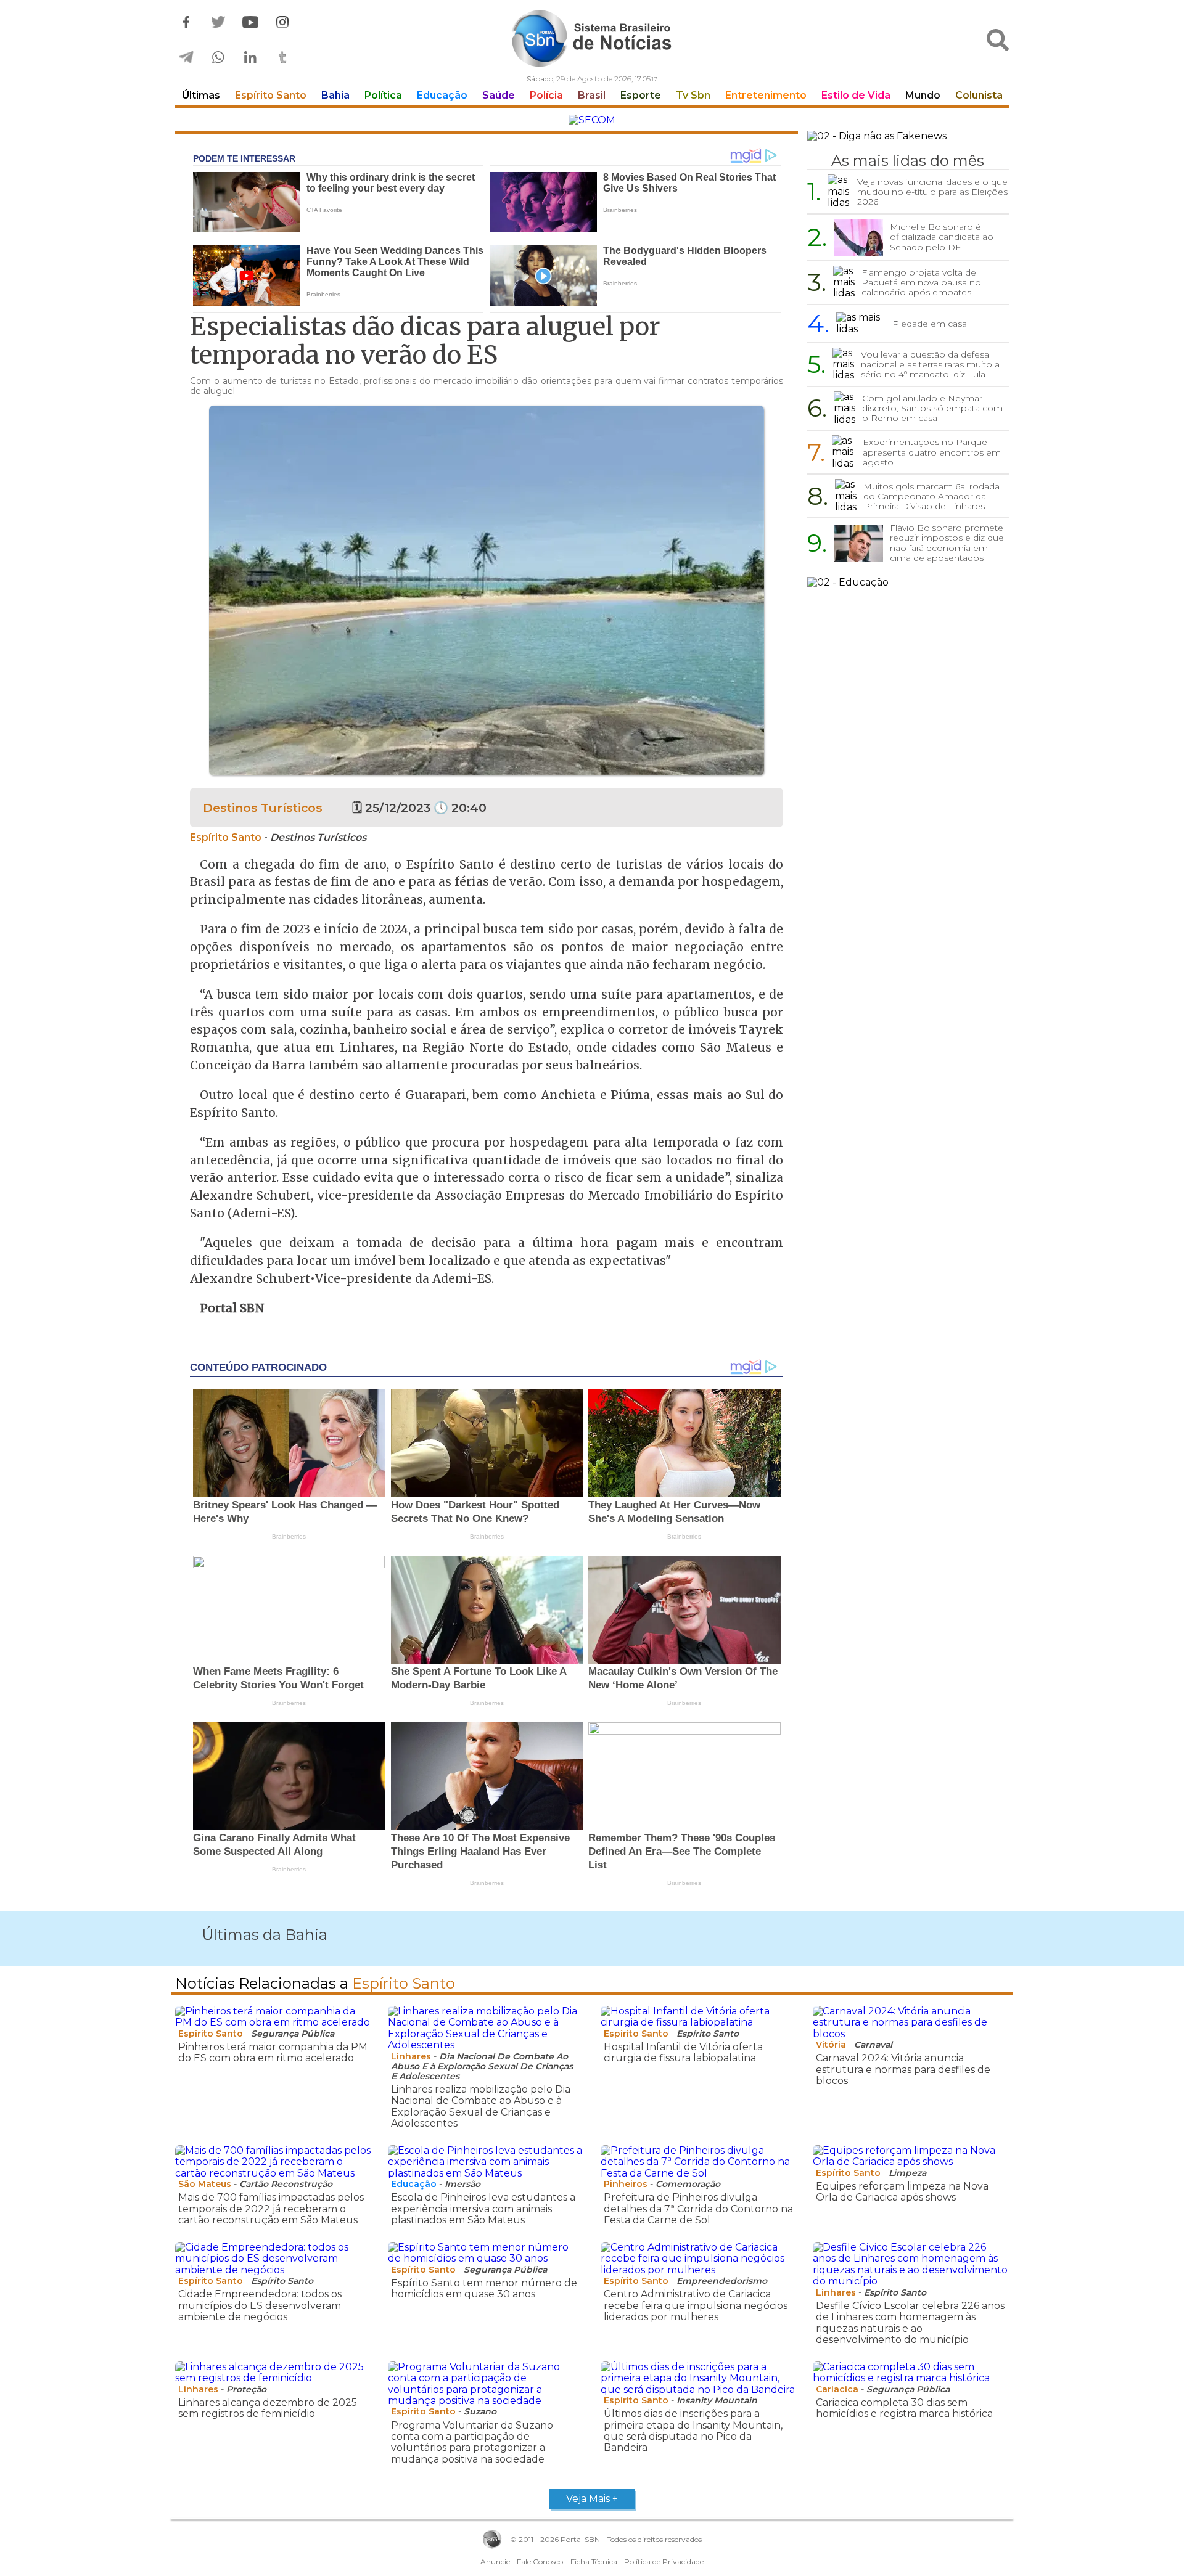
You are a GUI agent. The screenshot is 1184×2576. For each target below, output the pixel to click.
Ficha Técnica (594, 2562)
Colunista (979, 95)
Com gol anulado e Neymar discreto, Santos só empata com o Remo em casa (932, 408)
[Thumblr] (282, 58)
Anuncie (495, 2562)
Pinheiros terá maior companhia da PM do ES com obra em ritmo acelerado (273, 2052)
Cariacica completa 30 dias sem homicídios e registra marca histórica (904, 2408)
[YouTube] (250, 22)
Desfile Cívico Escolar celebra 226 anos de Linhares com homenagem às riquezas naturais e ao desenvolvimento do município (910, 2323)
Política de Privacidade (664, 2562)
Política (383, 95)
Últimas (201, 95)
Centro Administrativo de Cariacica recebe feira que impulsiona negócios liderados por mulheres (696, 2305)
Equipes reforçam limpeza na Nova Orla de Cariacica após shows (902, 2192)
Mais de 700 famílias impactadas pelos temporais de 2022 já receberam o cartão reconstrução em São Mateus (271, 2209)
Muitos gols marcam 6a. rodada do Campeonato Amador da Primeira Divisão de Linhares (931, 496)
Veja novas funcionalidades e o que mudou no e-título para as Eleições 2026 (932, 192)
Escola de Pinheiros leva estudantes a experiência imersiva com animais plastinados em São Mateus (483, 2209)
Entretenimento (766, 95)
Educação (442, 95)
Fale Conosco (540, 2562)
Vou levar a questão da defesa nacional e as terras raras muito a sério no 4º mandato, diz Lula (930, 364)
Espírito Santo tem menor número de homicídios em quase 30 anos (484, 2288)
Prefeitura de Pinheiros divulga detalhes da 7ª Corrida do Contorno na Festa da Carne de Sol (698, 2209)
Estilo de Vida (856, 95)
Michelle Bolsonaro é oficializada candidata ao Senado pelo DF (942, 237)
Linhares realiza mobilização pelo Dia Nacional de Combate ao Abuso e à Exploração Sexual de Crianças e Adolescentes (481, 2106)
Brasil (592, 95)
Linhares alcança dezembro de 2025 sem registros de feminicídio (268, 2408)
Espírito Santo (271, 95)
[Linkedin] (250, 58)
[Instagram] (282, 22)
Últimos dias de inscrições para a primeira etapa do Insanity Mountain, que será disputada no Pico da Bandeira (693, 2431)
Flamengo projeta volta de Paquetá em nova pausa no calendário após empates (921, 282)
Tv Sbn (693, 95)
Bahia (335, 95)
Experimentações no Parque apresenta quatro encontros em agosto (932, 452)
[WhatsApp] (218, 58)
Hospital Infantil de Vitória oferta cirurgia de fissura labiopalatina (683, 2052)
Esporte (641, 95)
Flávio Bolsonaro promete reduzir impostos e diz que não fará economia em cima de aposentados (947, 542)
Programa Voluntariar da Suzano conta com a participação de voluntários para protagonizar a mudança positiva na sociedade (472, 2442)
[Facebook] (186, 22)
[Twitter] (218, 22)
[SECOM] (592, 120)
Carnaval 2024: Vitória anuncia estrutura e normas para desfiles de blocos (903, 2069)
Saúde (499, 95)
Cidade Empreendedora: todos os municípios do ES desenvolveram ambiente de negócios (260, 2305)
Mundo (923, 95)
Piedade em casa (930, 324)
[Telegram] (186, 58)
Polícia (546, 95)
